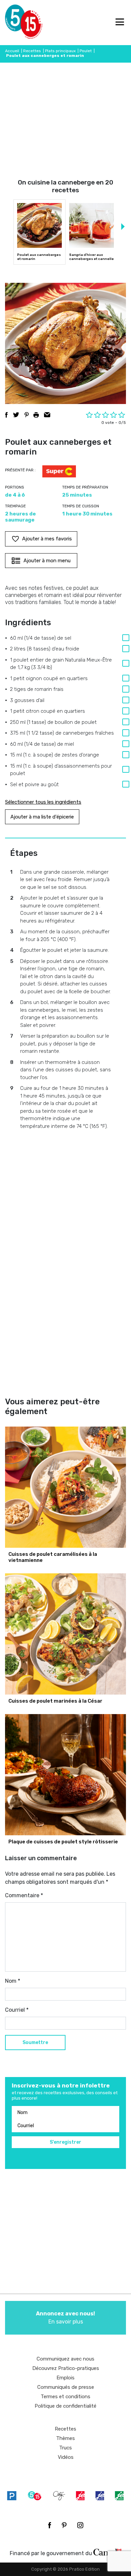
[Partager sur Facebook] (6, 415)
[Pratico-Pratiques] (12, 2496)
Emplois (65, 2378)
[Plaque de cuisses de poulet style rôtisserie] (65, 1775)
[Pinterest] (64, 2525)
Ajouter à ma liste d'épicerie (42, 817)
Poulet (86, 51)
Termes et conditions (65, 2397)
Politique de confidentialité (65, 2406)
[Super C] (59, 472)
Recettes (32, 51)
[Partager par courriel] (47, 415)
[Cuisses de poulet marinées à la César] (65, 1634)
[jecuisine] (80, 2496)
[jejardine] (119, 2496)
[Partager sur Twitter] (16, 415)
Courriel (17, 2010)
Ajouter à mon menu (47, 561)
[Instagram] (80, 2525)
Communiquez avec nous (65, 2359)
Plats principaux (60, 51)
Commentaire (24, 1895)
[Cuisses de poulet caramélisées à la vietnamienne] (65, 1487)
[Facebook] (50, 2525)
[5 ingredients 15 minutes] (16, 23)
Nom (13, 1981)
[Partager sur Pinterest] (27, 415)
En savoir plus (65, 2318)
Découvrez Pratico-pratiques (66, 2368)
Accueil (12, 51)
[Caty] (59, 2496)
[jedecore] (100, 2496)
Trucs (65, 2448)
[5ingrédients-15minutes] (35, 2496)
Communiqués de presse (66, 2387)
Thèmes (65, 2438)
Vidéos (66, 2457)
